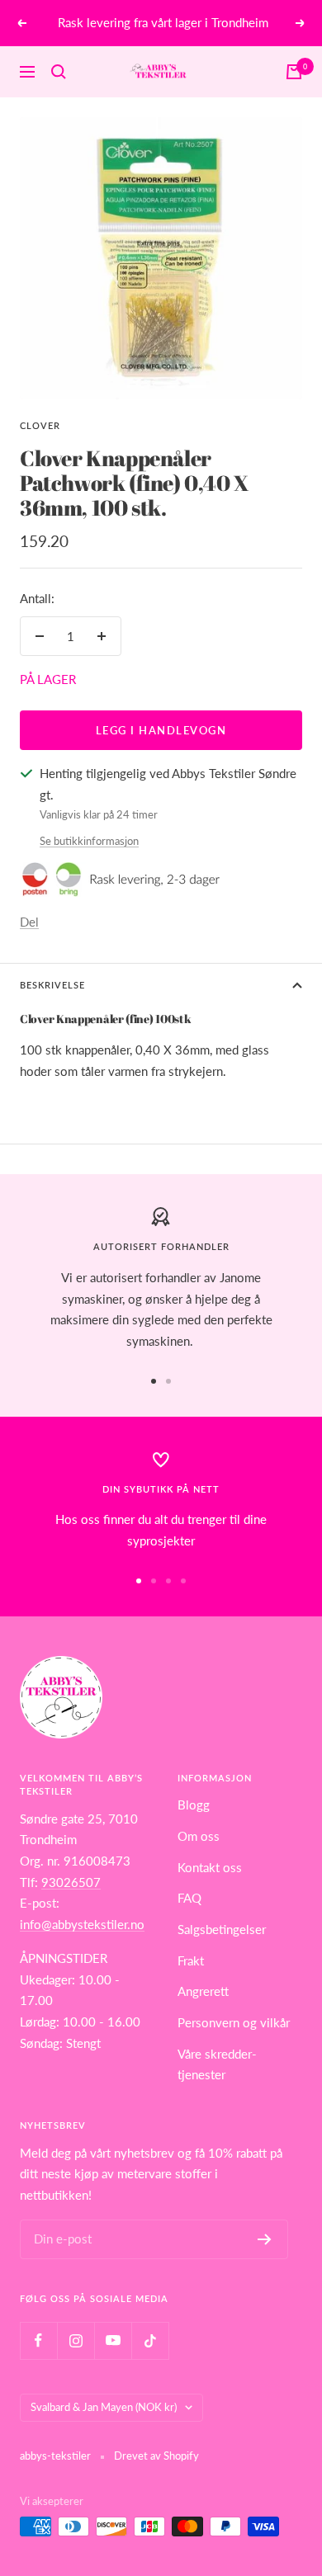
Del (29, 922)
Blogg (194, 1805)
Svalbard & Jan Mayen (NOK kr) (104, 2407)
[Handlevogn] (294, 72)
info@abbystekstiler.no (82, 1924)
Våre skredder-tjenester (217, 2064)
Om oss (199, 1836)
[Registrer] (265, 2239)
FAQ (189, 1898)
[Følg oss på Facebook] (38, 2340)
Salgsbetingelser (222, 1929)
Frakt (191, 1960)
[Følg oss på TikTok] (150, 2340)
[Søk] (59, 72)
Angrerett (203, 1991)
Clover (40, 425)
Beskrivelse (52, 985)
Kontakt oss (210, 1867)
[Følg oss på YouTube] (113, 2340)
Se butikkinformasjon (89, 841)
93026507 (71, 1882)
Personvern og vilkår (234, 2022)
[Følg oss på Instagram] (76, 2340)
